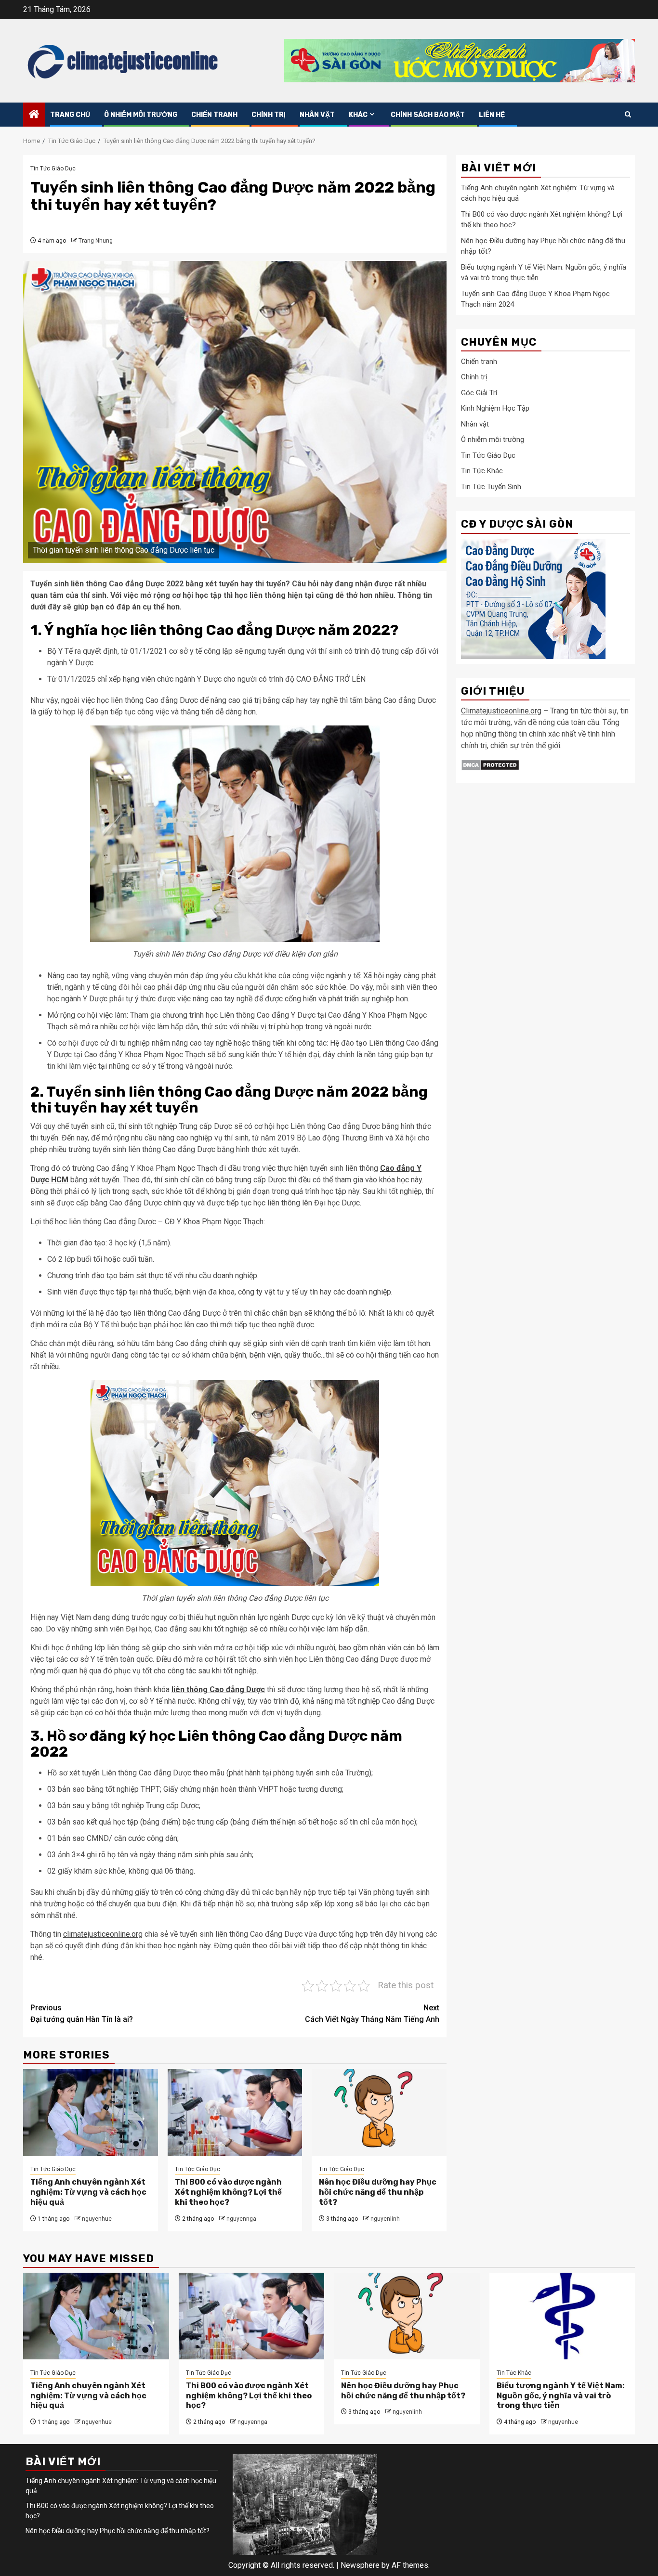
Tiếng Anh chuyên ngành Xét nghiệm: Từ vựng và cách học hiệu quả (88, 2192)
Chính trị (269, 115)
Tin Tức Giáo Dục (53, 168)
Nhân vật (317, 115)
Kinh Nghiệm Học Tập (495, 408)
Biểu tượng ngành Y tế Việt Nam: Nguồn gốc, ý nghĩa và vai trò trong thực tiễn (561, 2396)
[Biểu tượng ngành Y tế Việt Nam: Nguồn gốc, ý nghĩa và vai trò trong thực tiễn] (562, 2316)
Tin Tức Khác (482, 471)
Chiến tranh (214, 115)
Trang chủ (70, 115)
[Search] (628, 114)
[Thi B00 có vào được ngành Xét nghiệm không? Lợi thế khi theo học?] (235, 2112)
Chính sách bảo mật (428, 115)
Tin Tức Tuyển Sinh (491, 487)
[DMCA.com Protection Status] (490, 764)
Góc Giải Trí (479, 393)
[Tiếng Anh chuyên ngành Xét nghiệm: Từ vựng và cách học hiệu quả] (91, 2112)
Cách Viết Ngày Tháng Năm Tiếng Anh (372, 2013)
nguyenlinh (385, 2219)
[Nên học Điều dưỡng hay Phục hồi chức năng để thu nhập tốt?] (379, 2112)
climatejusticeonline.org (103, 1934)
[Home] (34, 115)
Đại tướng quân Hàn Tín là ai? (82, 2013)
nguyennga (241, 2219)
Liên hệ (492, 115)
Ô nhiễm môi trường (141, 115)
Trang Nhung (96, 241)
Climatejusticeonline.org (501, 711)
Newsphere (360, 2565)
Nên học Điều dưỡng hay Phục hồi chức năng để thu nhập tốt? (378, 2192)
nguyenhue (97, 2219)
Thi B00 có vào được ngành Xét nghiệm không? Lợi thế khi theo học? (228, 2192)
